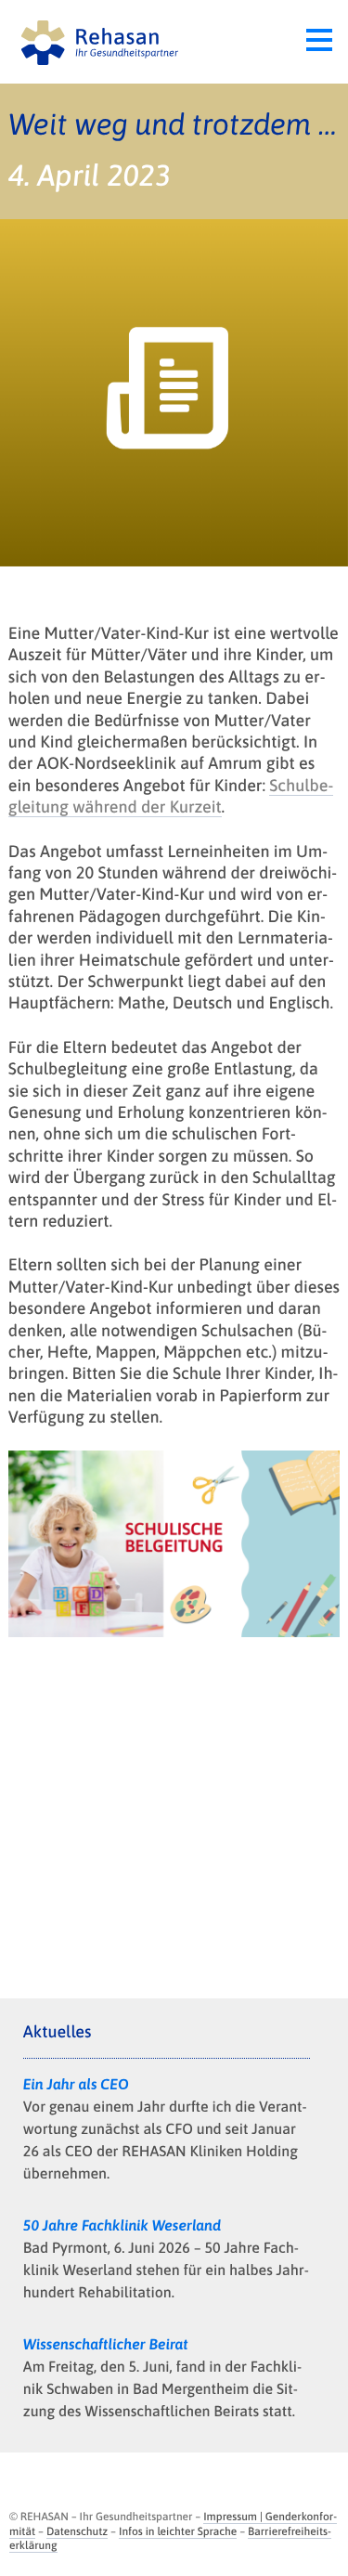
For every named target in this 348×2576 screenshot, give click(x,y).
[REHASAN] (96, 42)
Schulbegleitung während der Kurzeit (171, 796)
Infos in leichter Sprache (178, 2531)
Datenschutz (77, 2531)
